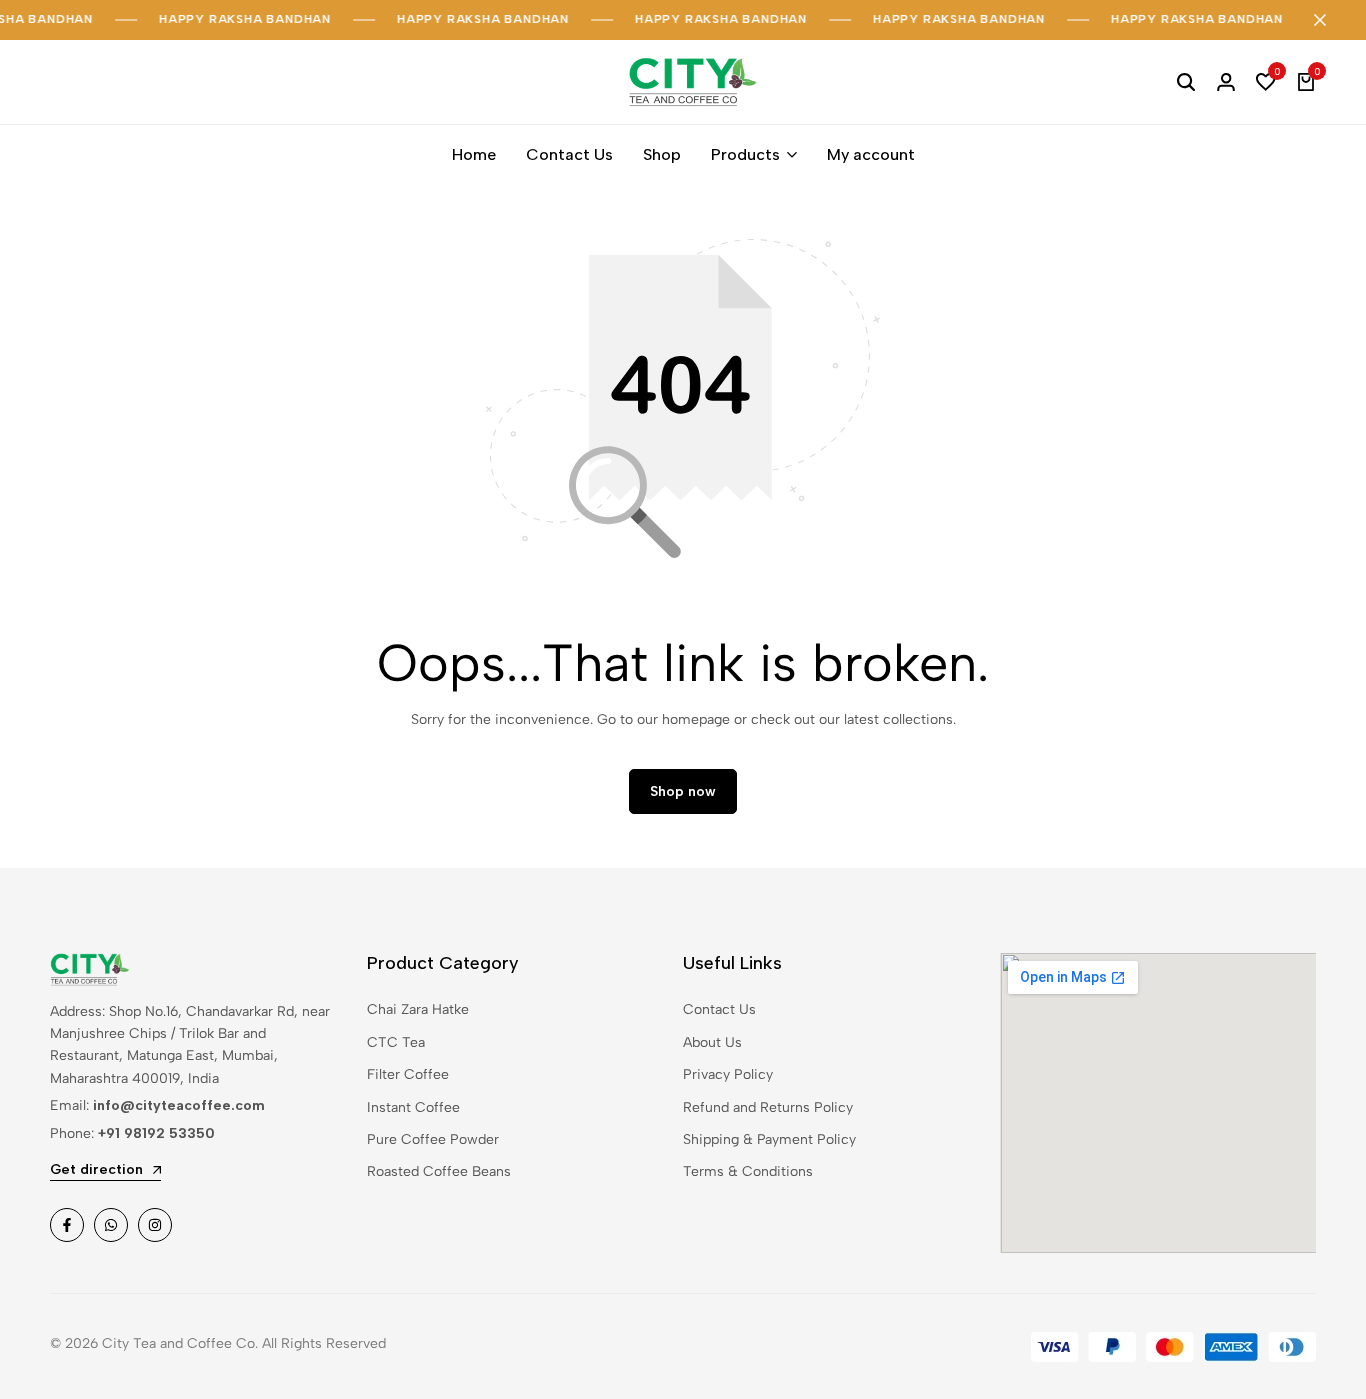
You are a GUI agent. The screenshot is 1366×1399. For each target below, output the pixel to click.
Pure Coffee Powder (433, 1139)
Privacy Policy (728, 1074)
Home (474, 154)
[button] (1266, 82)
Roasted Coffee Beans (439, 1171)
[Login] (1226, 82)
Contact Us (569, 154)
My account (871, 154)
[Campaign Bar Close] (1330, 20)
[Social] (67, 1225)
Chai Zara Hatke (418, 1009)
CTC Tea (396, 1042)
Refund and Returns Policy (768, 1107)
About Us (712, 1042)
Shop (662, 154)
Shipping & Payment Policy (769, 1139)
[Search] (1186, 82)
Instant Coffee (413, 1107)
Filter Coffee (408, 1074)
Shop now (683, 791)
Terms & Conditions (748, 1171)
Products (745, 154)
